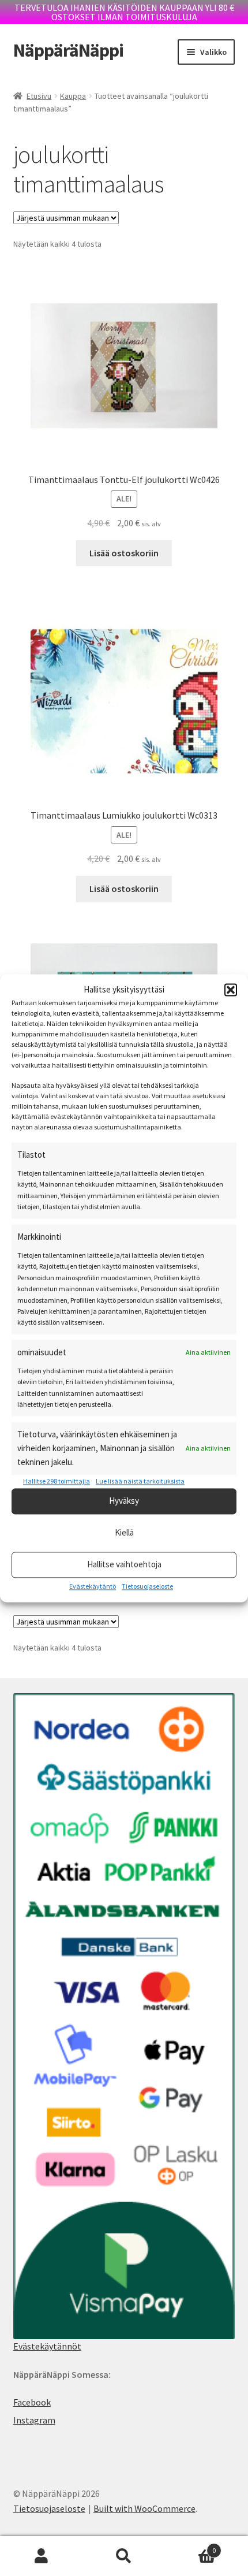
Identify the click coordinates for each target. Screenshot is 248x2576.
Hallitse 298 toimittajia (57, 1482)
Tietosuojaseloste (147, 1586)
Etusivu (39, 96)
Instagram (34, 2420)
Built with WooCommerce (144, 2508)
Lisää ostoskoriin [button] (124, 553)
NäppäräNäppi (68, 50)
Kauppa (73, 96)
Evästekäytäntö (93, 1586)
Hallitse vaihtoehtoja (124, 1565)
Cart (191, 2546)
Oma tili (41, 2556)
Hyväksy (124, 1501)
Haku (124, 2556)
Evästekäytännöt (47, 2346)
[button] (231, 990)
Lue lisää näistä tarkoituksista (140, 1482)
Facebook (32, 2402)
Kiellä (124, 1533)
